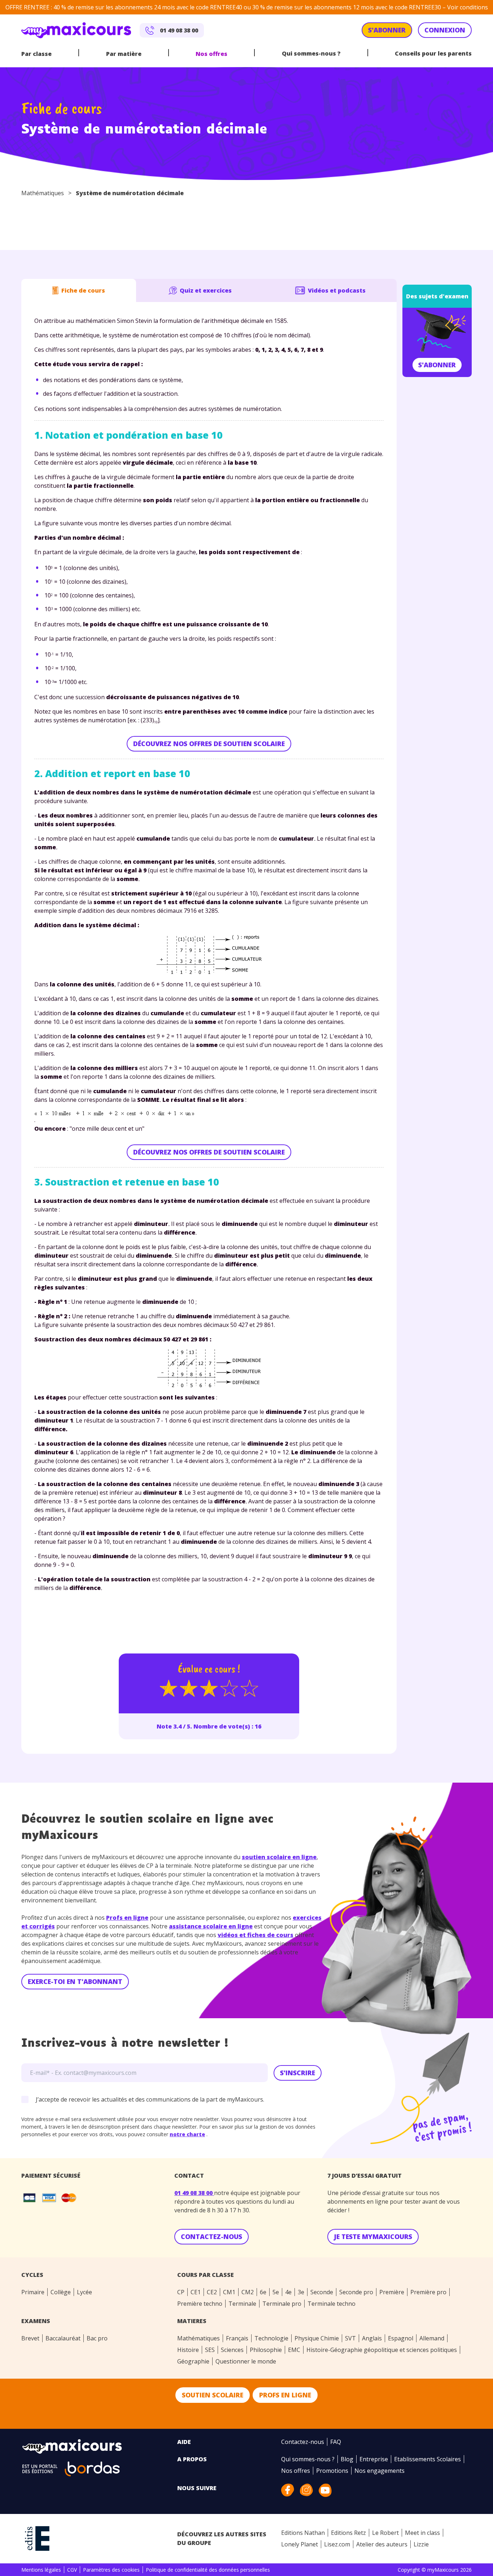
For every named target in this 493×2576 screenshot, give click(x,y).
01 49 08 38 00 (194, 2193)
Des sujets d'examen (437, 296)
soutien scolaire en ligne (279, 1857)
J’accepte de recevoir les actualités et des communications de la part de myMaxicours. (150, 2099)
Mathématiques (43, 193)
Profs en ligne (127, 1918)
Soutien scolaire (213, 2395)
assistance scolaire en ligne (211, 1926)
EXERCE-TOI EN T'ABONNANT (75, 1981)
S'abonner (437, 365)
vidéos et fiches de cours (256, 1935)
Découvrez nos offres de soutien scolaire (209, 744)
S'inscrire (298, 2073)
